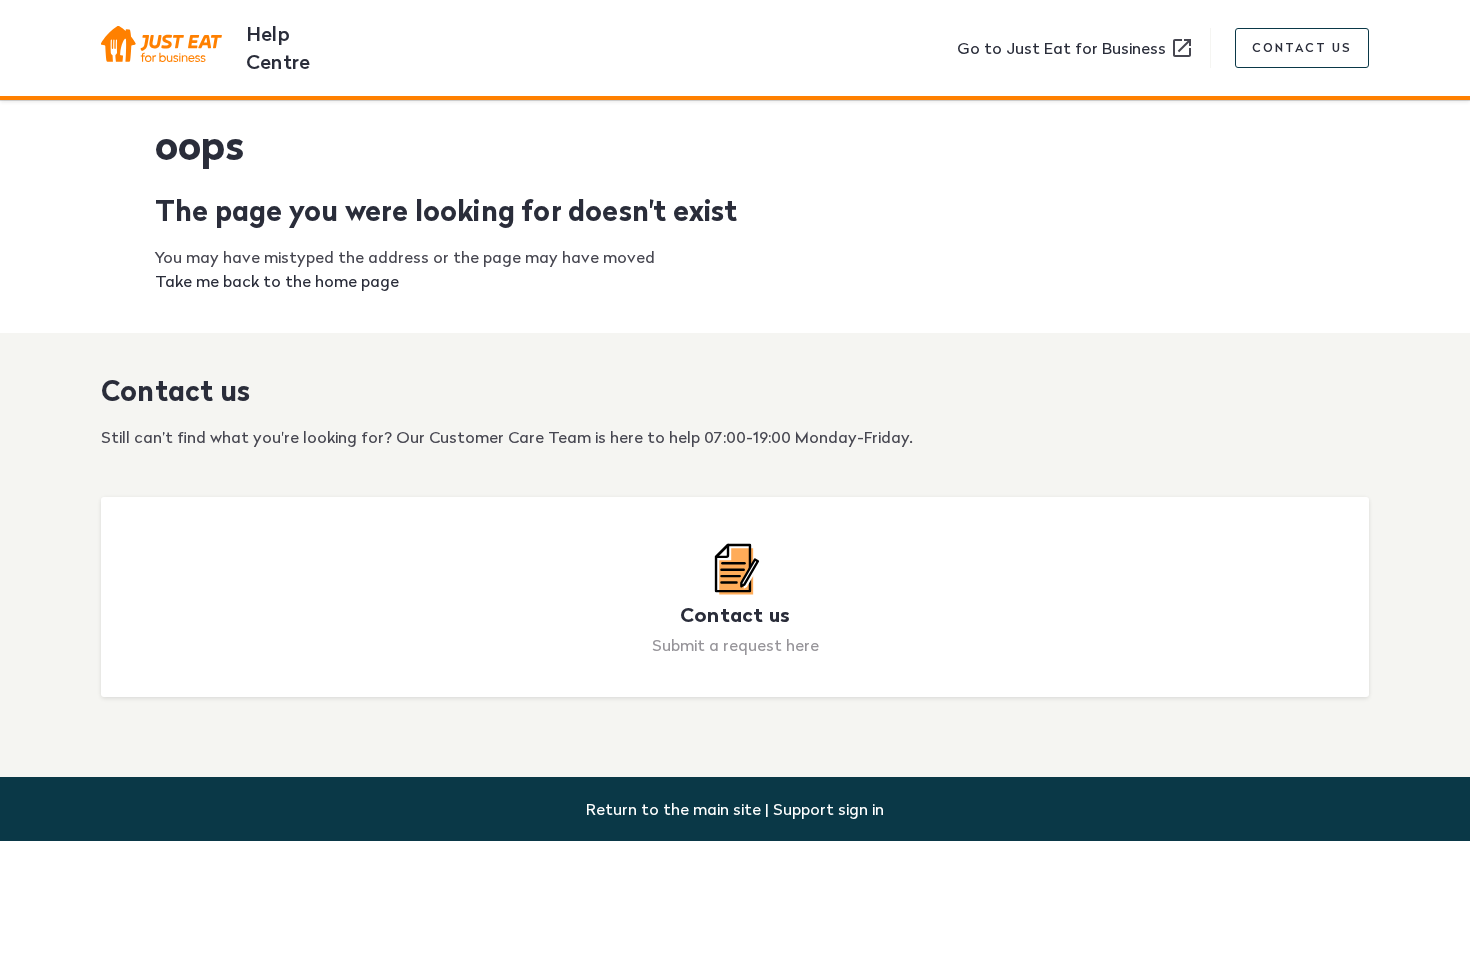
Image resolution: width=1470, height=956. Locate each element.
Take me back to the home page (277, 281)
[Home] (169, 48)
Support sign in (828, 809)
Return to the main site (673, 809)
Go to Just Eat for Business (1063, 48)
